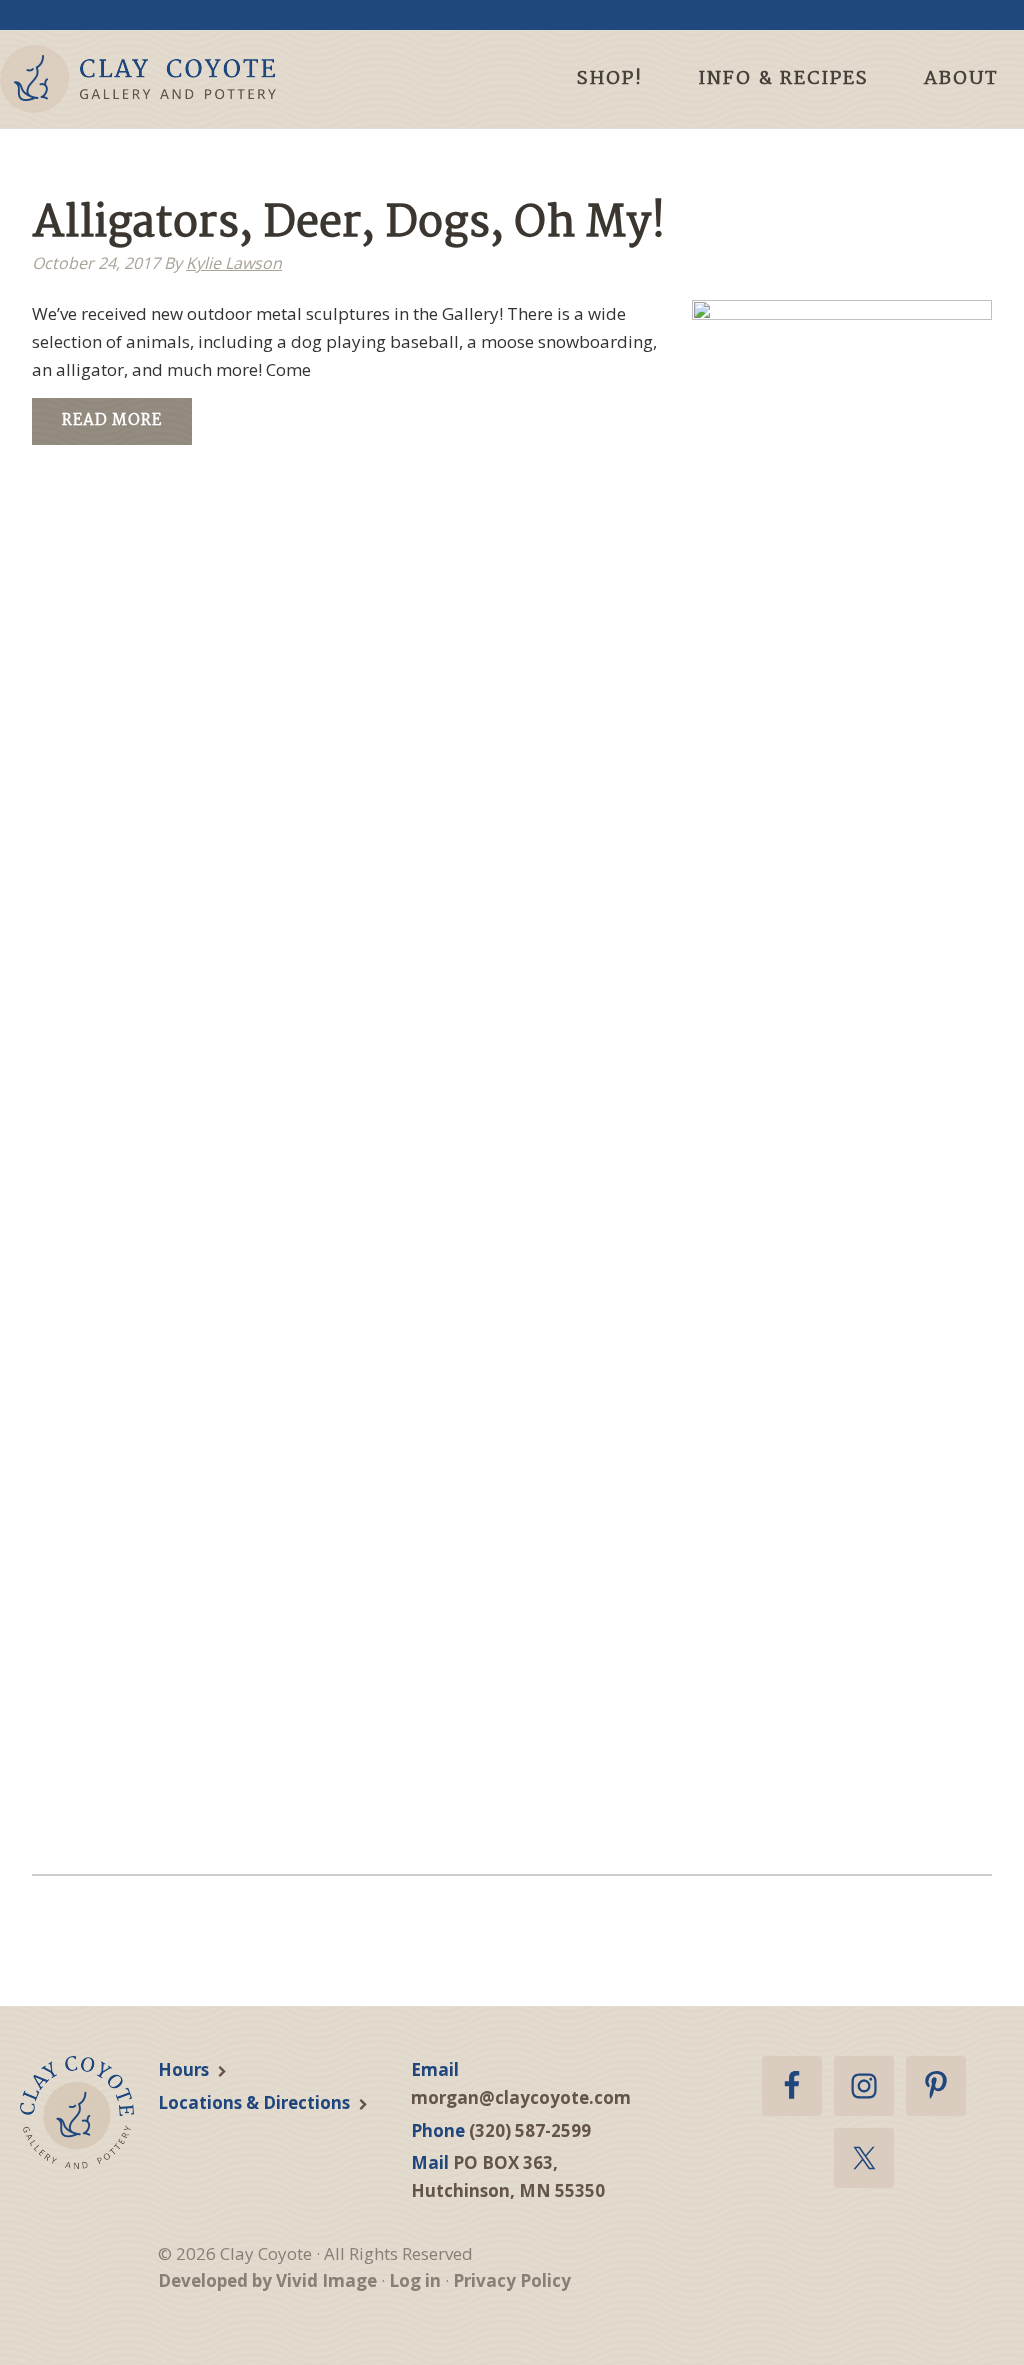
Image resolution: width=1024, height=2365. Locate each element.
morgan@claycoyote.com (521, 2097)
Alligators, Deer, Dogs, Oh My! (349, 224)
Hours (183, 2069)
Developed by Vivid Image (267, 2280)
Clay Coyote (172, 79)
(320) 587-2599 (530, 2130)
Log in (415, 2280)
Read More (112, 420)
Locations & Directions (254, 2102)
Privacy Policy (512, 2280)
